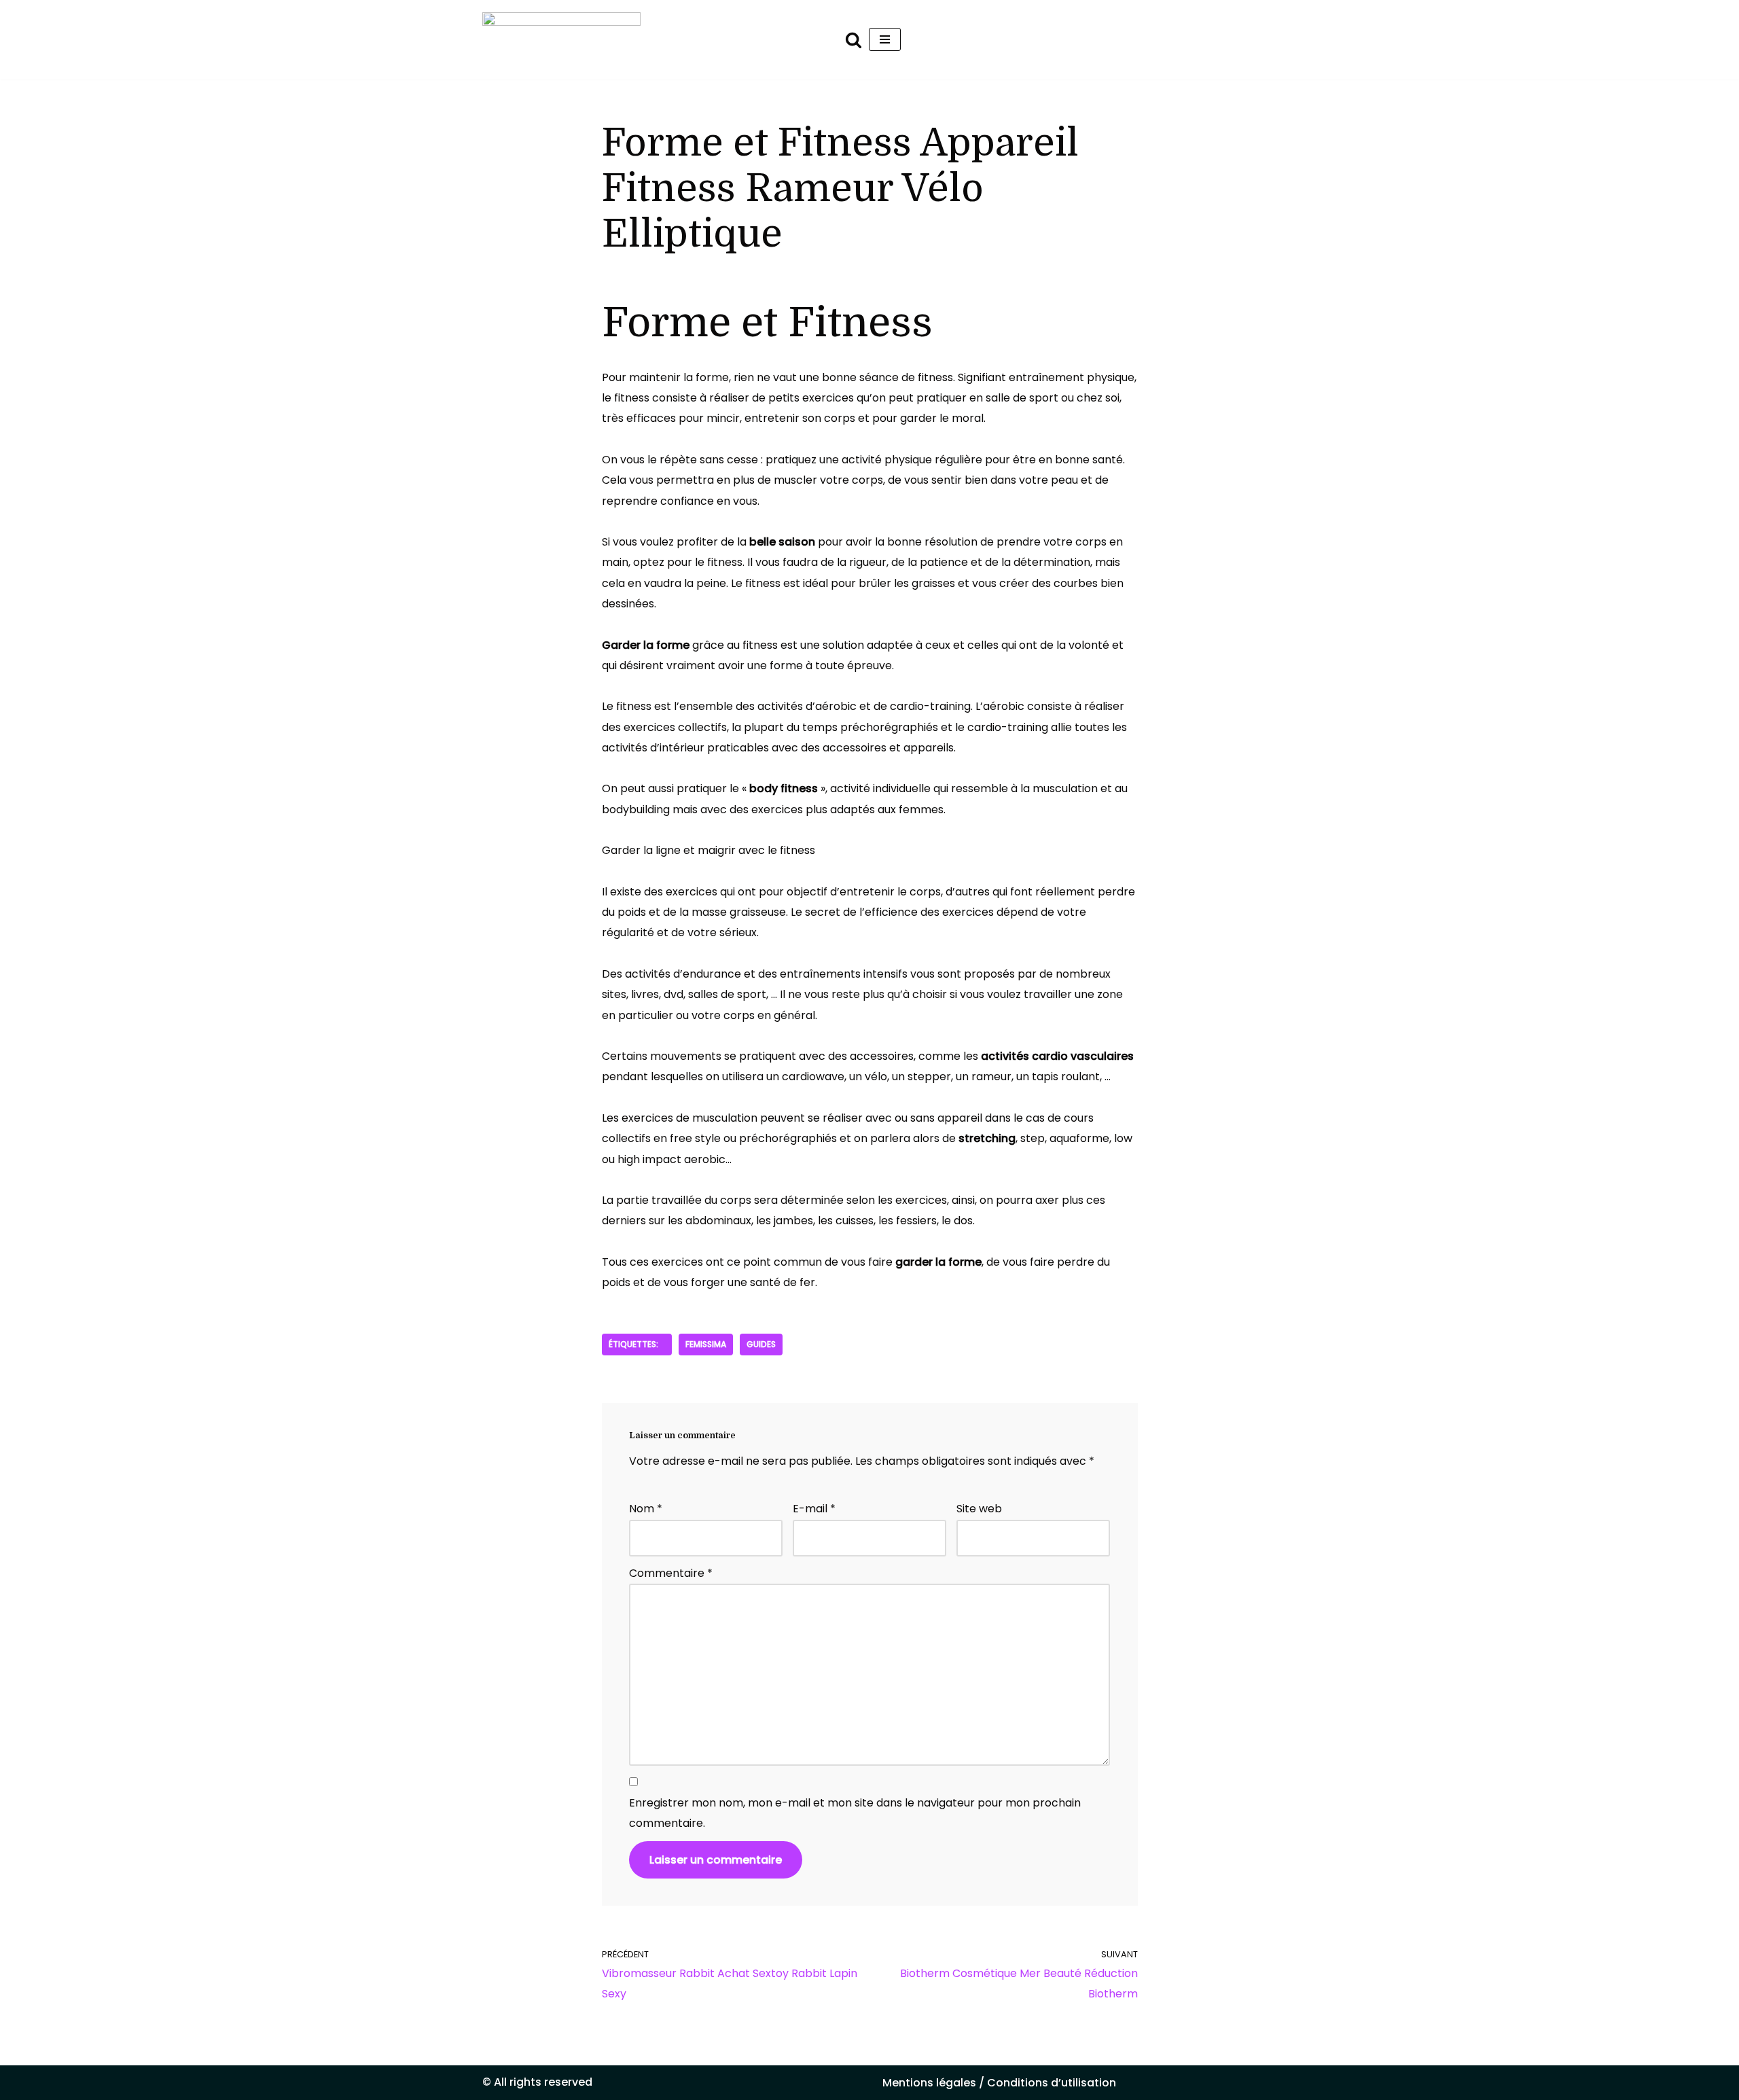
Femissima (706, 1344)
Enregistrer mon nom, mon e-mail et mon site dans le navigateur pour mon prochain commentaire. (855, 1813)
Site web (979, 1509)
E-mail (814, 1509)
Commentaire (671, 1573)
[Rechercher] (854, 40)
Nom (646, 1509)
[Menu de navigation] (885, 39)
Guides (761, 1344)
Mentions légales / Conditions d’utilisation (999, 2083)
